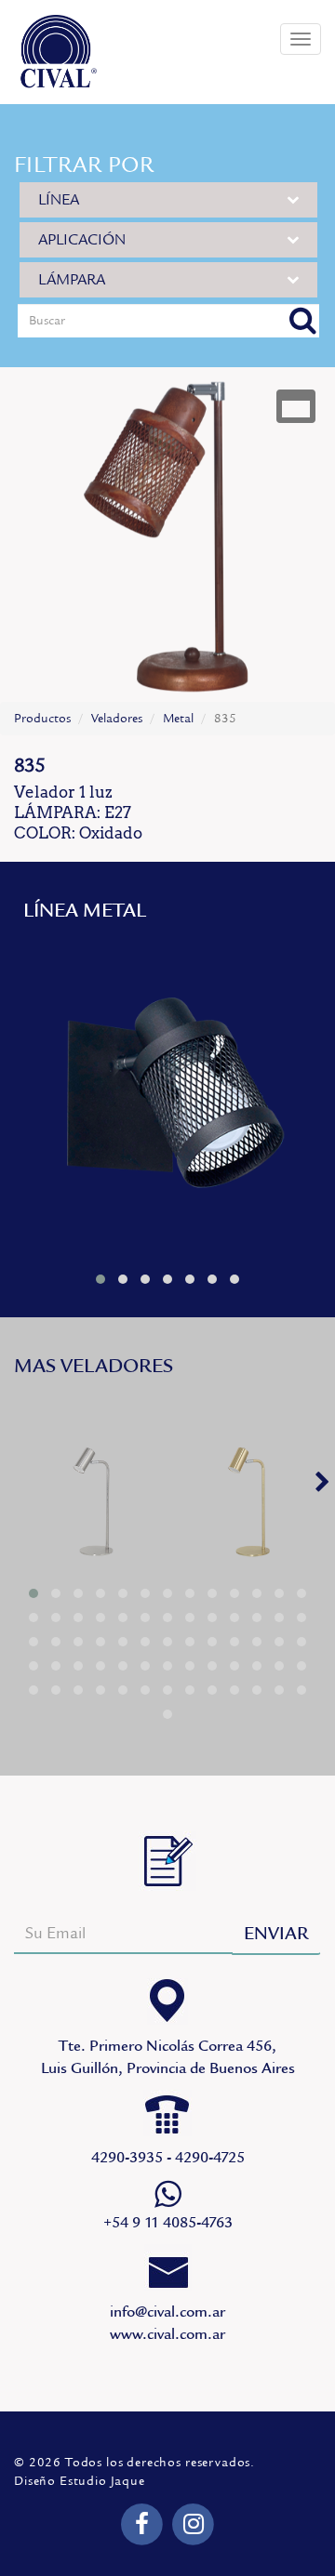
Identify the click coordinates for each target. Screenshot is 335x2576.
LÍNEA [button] (59, 200)
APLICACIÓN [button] (82, 240)
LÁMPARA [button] (72, 280)
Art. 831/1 (167, 1098)
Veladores (117, 719)
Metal (178, 719)
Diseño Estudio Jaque (80, 2481)
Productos (42, 719)
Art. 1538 (90, 1500)
